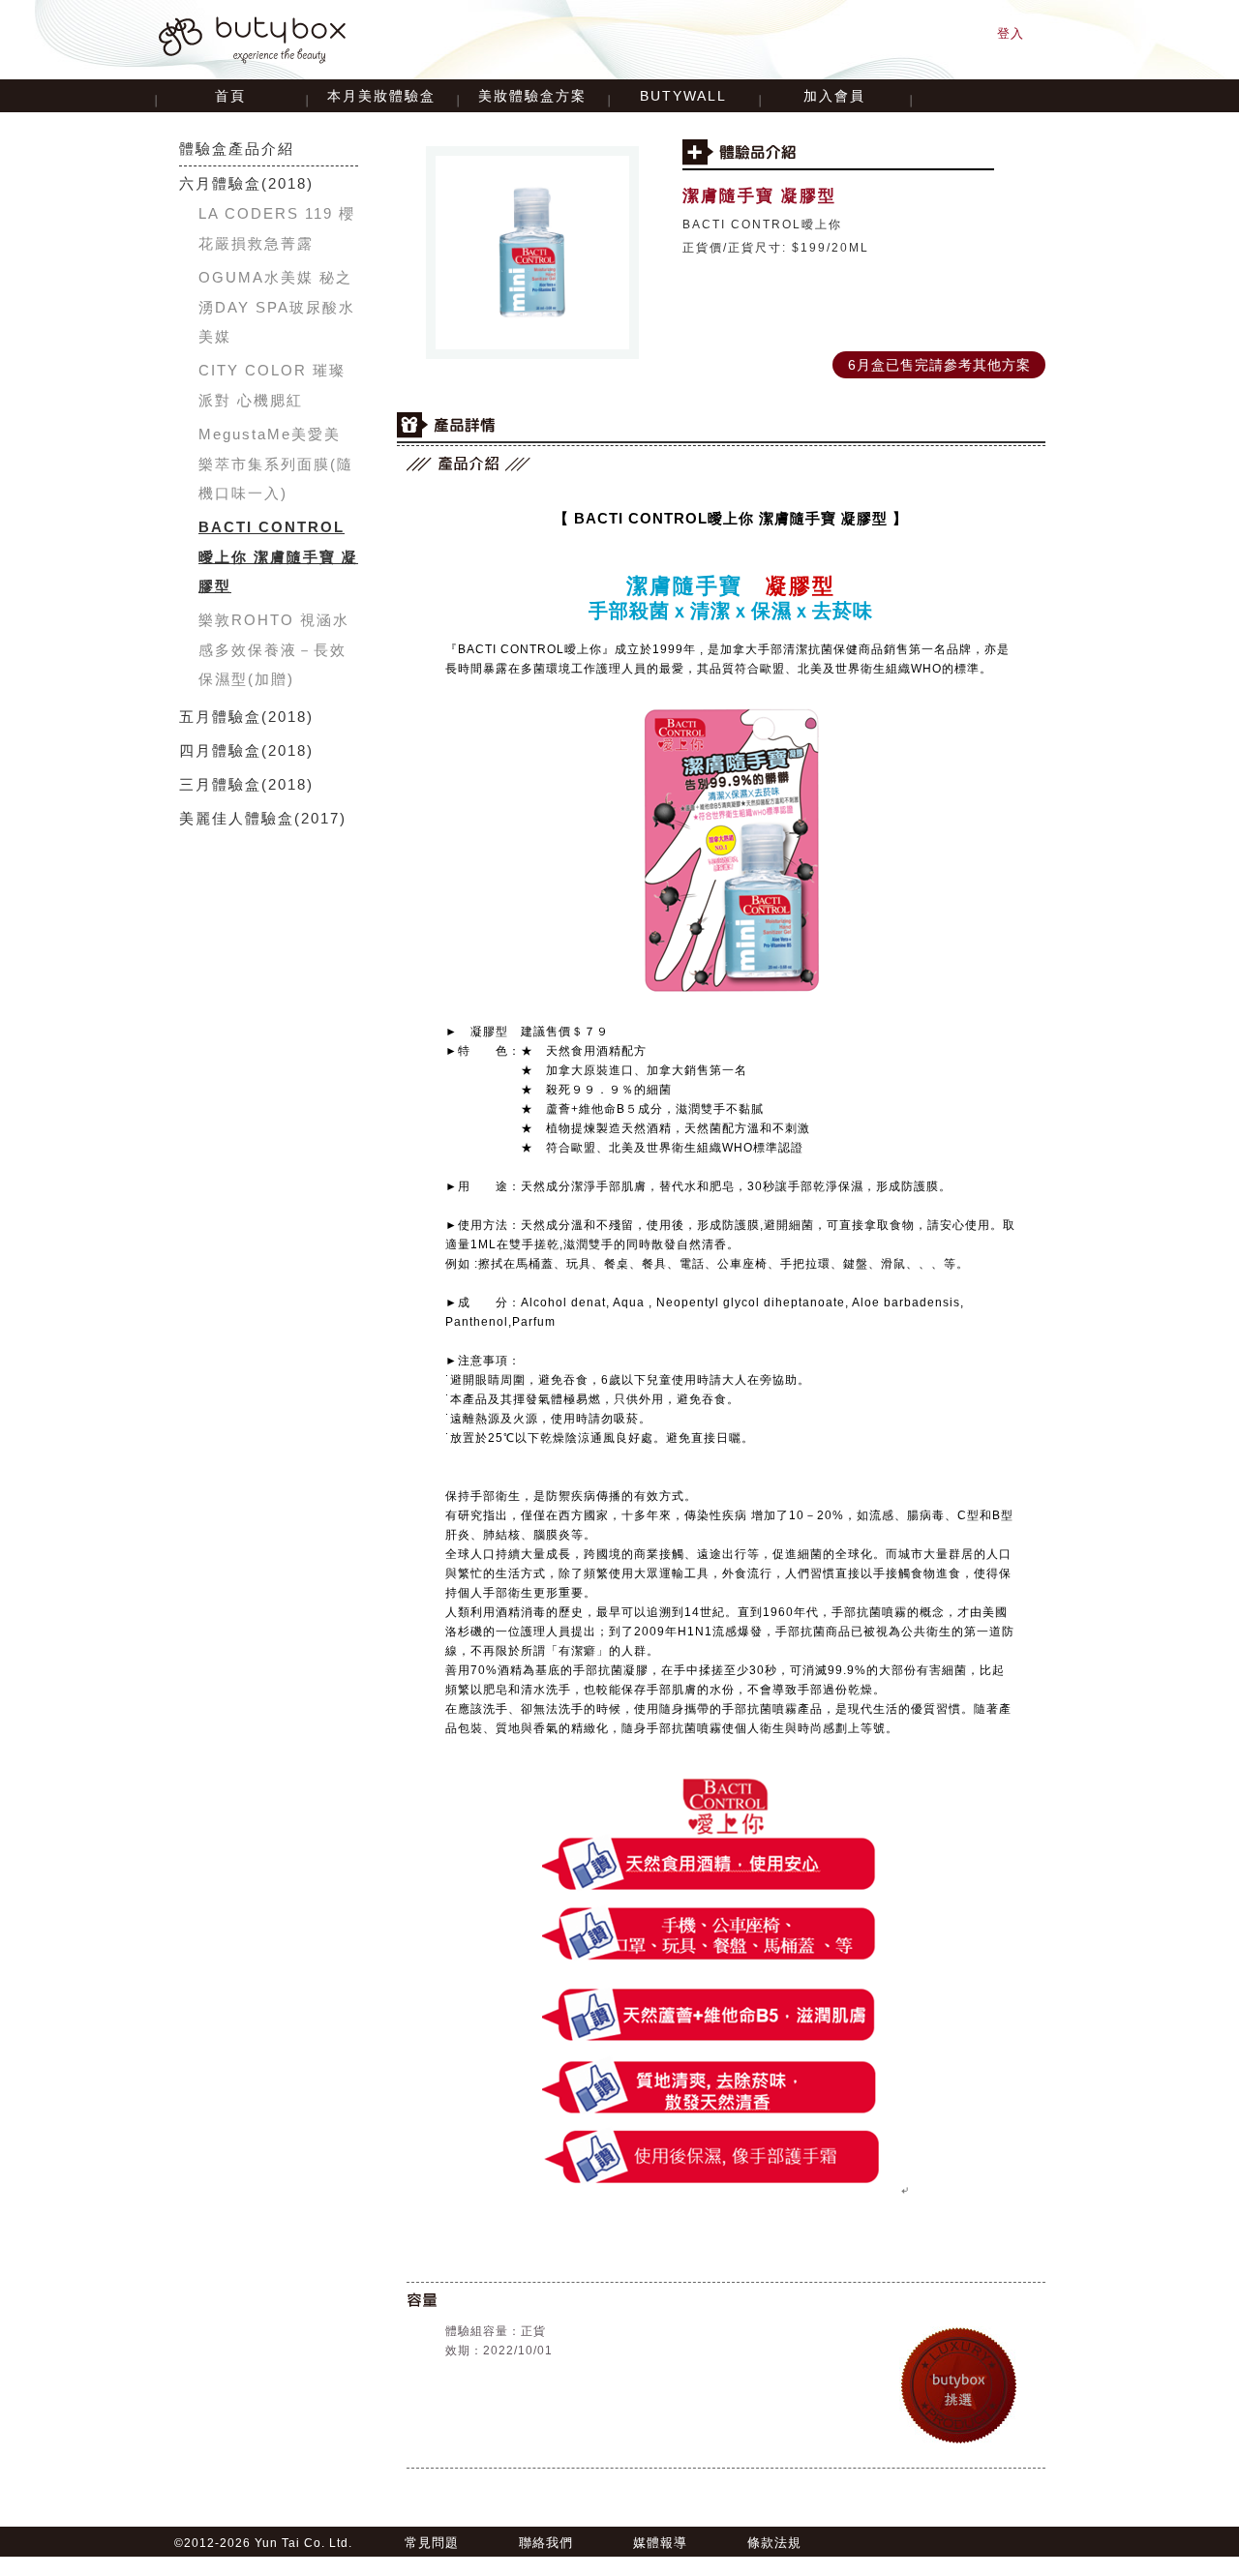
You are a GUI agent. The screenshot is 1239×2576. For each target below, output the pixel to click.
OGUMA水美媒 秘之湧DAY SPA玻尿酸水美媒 (277, 307)
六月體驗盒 (220, 183)
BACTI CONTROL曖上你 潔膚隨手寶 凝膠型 (278, 556)
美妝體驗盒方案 (532, 96)
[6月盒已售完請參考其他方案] (939, 353)
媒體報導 (660, 2543)
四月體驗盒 (220, 750)
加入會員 (834, 96)
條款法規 (774, 2543)
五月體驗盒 (220, 717)
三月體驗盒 (220, 784)
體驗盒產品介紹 (237, 149)
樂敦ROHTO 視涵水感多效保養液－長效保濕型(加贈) (274, 649)
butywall (683, 96)
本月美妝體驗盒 (381, 96)
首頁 (230, 96)
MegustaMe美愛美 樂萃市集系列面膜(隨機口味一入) (276, 464)
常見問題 (432, 2543)
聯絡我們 (546, 2543)
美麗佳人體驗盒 (237, 818)
